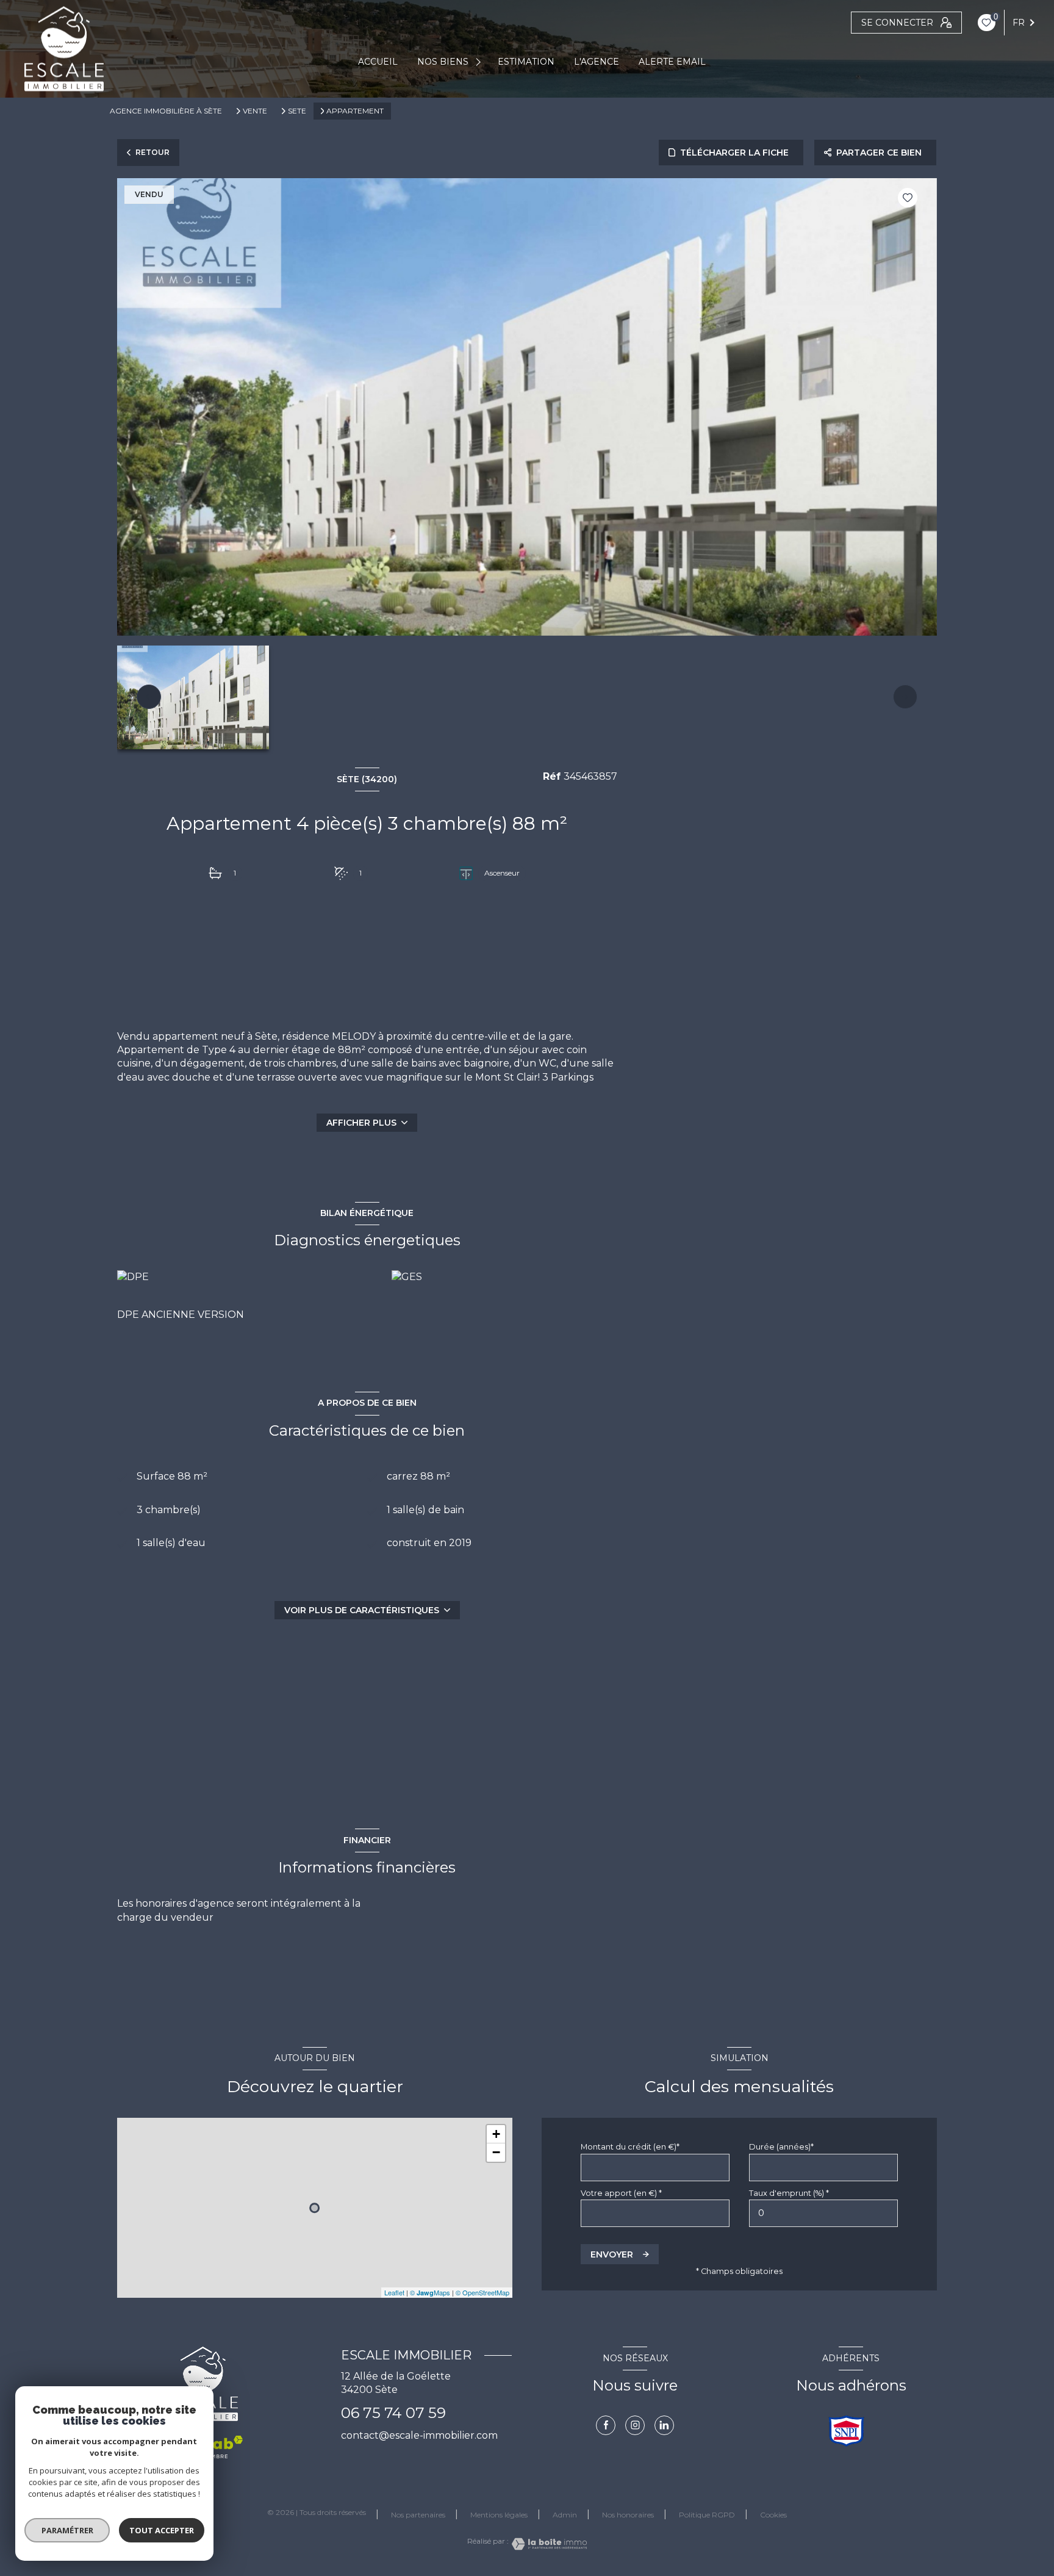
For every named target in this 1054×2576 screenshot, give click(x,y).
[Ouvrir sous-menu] (480, 62)
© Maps (430, 2292)
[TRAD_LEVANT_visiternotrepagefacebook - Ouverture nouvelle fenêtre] (606, 2425)
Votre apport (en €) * (621, 2193)
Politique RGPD (707, 2515)
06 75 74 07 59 (393, 2413)
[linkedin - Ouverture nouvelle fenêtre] (664, 2425)
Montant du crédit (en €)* (630, 2147)
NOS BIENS (443, 62)
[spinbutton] (823, 2213)
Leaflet (394, 2292)
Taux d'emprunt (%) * (789, 2193)
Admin (565, 2515)
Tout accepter (162, 2530)
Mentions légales (499, 2515)
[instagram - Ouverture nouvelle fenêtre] (635, 2425)
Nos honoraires (628, 2515)
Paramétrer (67, 2530)
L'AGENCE (597, 62)
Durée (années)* (781, 2147)
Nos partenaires (418, 2515)
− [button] (496, 2152)
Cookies (773, 2515)
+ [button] (496, 2134)
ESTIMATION (526, 62)
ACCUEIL (378, 62)
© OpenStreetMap (482, 2292)
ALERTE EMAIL (672, 62)
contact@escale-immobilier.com (419, 2435)
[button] (905, 697)
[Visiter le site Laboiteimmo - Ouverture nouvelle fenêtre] (548, 2544)
